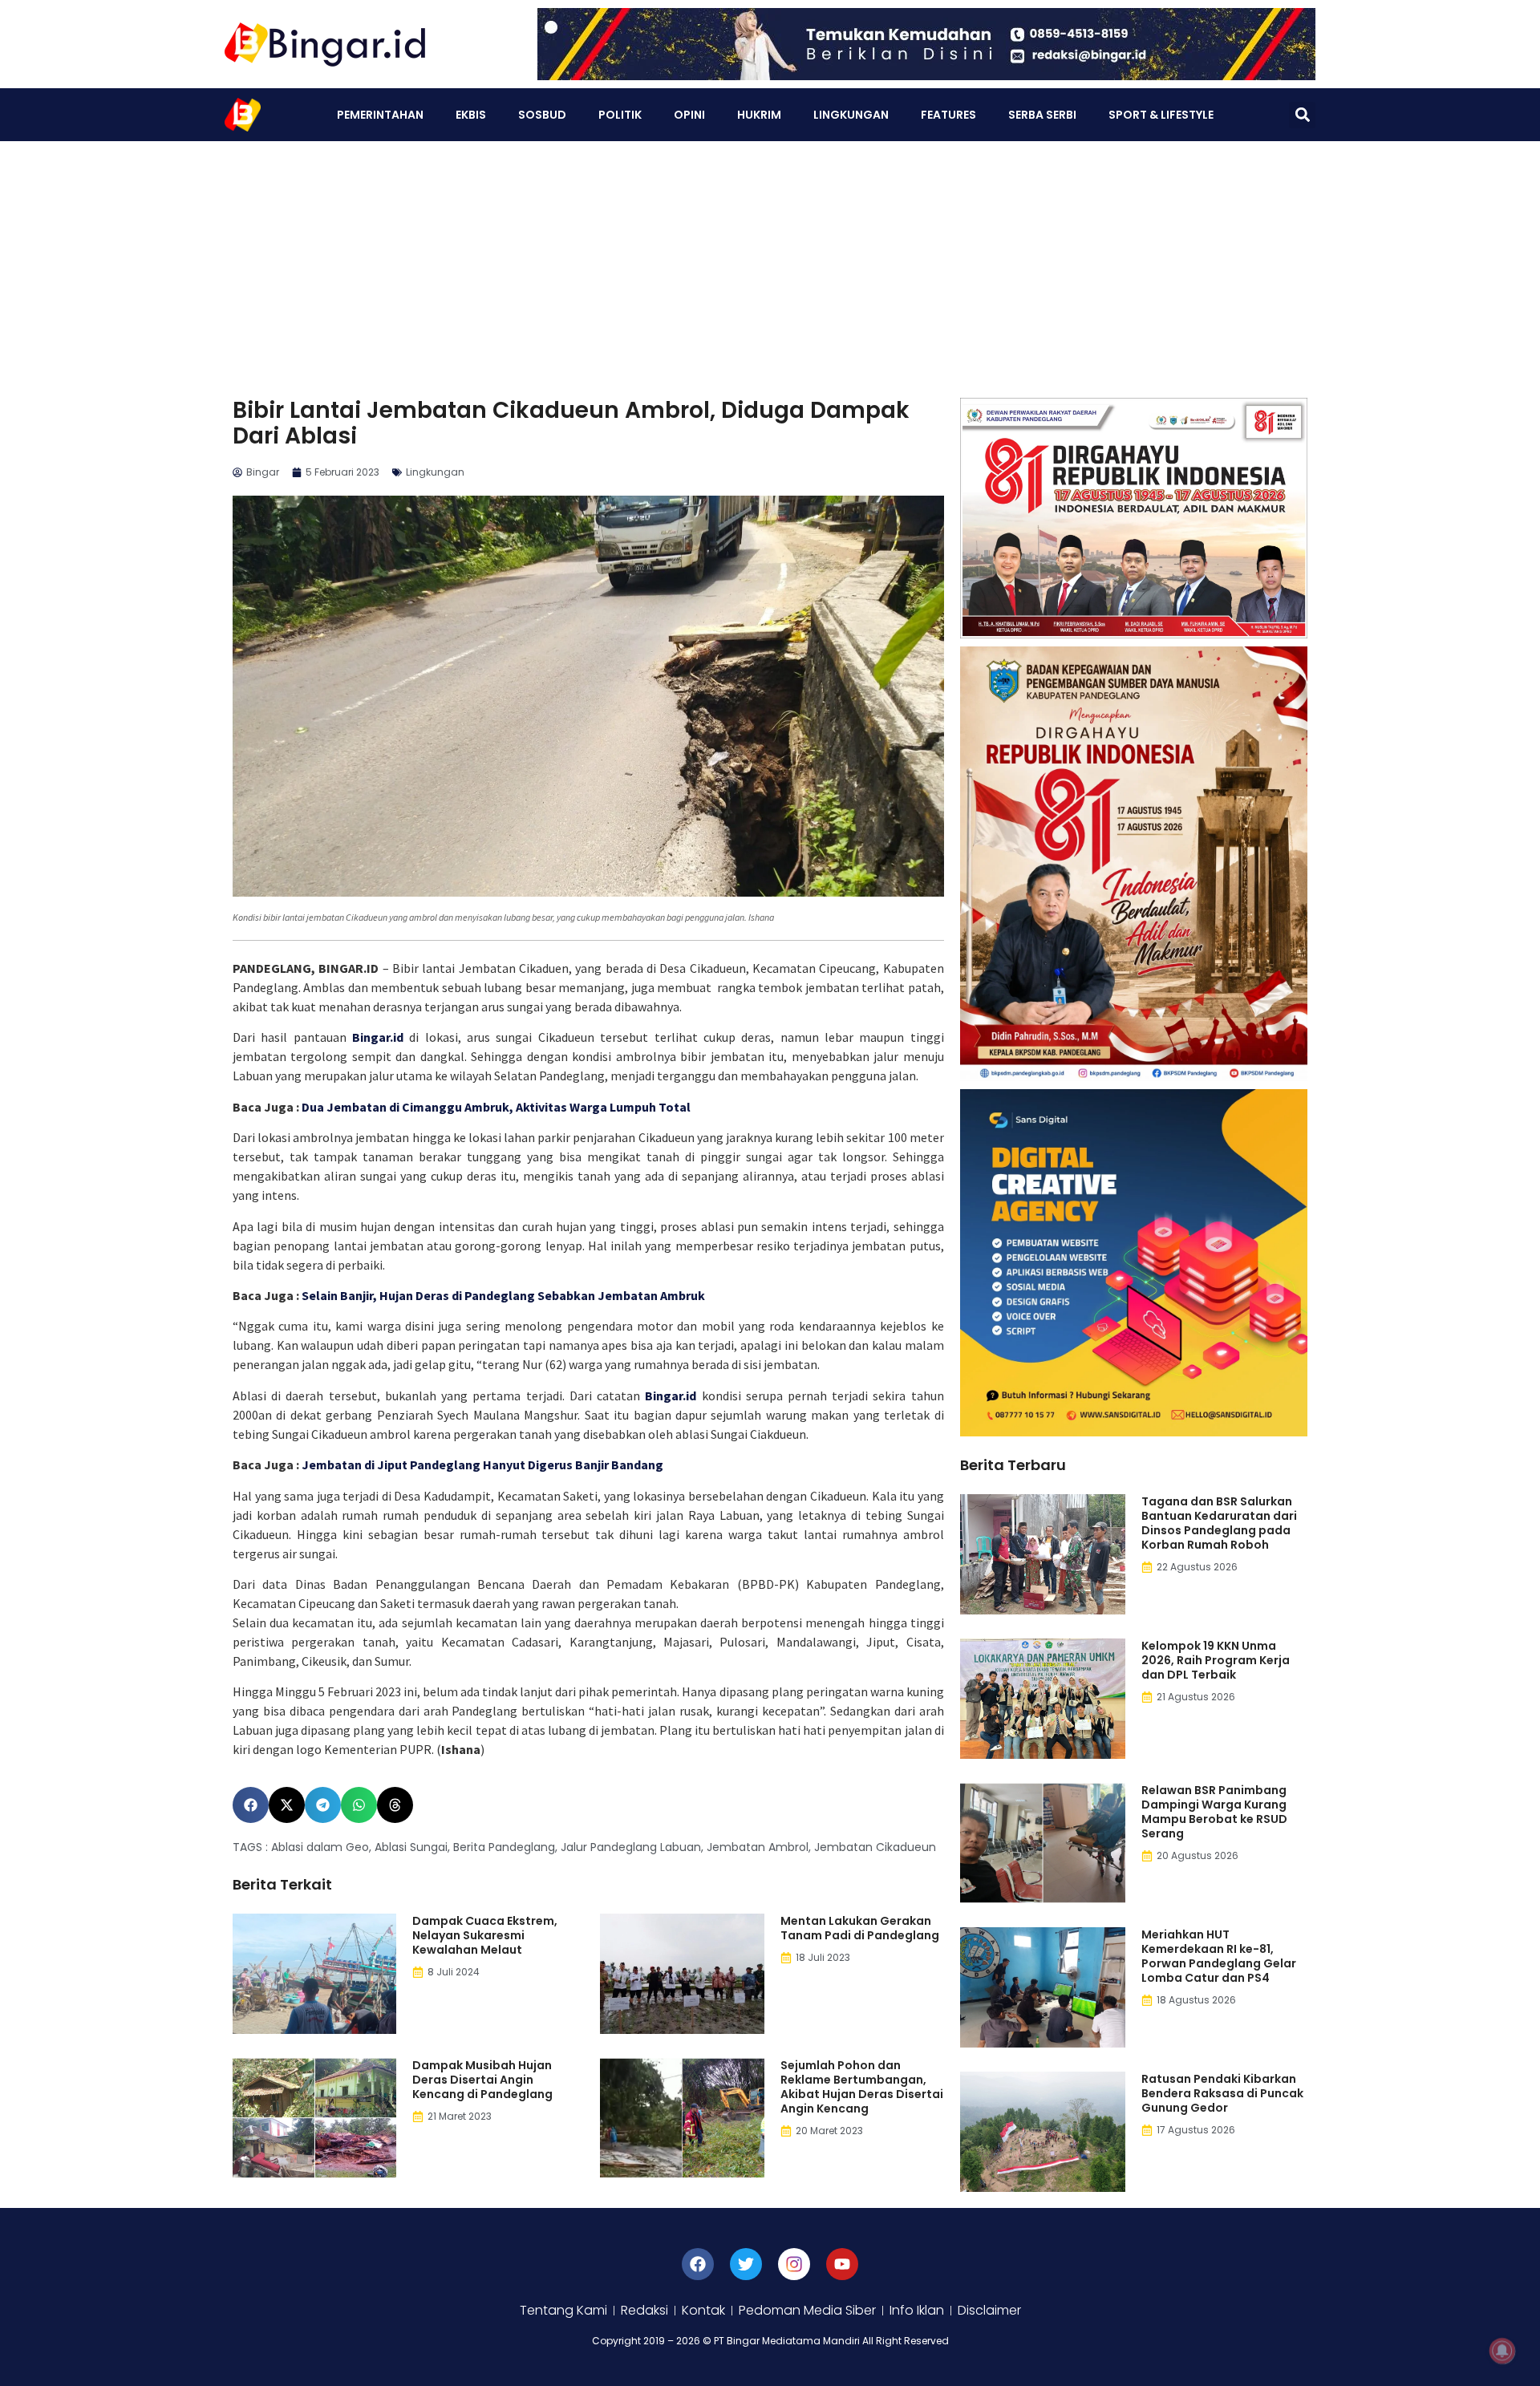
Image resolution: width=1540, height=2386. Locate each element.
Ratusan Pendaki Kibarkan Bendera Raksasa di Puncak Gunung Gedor (1222, 2093)
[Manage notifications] (1502, 2351)
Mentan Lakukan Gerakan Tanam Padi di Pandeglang (860, 1928)
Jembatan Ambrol (758, 1847)
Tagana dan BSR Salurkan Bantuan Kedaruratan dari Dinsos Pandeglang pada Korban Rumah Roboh (1219, 1523)
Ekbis (471, 115)
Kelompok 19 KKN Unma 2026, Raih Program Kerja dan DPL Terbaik (1216, 1660)
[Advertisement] (770, 261)
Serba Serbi (1042, 115)
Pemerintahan (380, 115)
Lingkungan (851, 115)
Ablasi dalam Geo (320, 1847)
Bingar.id (378, 1037)
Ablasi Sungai (411, 1847)
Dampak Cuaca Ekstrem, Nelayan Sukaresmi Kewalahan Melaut (485, 1935)
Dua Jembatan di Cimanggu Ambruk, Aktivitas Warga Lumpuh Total (496, 1107)
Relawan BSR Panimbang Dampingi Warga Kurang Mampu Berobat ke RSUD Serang (1214, 1812)
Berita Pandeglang (504, 1847)
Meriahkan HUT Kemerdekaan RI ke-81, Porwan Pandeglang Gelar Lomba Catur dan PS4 (1219, 1956)
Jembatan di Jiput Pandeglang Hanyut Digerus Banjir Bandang (482, 1464)
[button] (1302, 115)
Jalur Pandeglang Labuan (631, 1847)
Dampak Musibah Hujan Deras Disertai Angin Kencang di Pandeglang (482, 2080)
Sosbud (542, 115)
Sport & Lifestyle (1161, 115)
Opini (689, 115)
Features (948, 115)
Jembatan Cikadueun (875, 1847)
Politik (620, 115)
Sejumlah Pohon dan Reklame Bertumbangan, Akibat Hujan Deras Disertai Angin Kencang (862, 2087)
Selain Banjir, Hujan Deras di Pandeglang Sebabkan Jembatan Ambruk (503, 1295)
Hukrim (759, 115)
